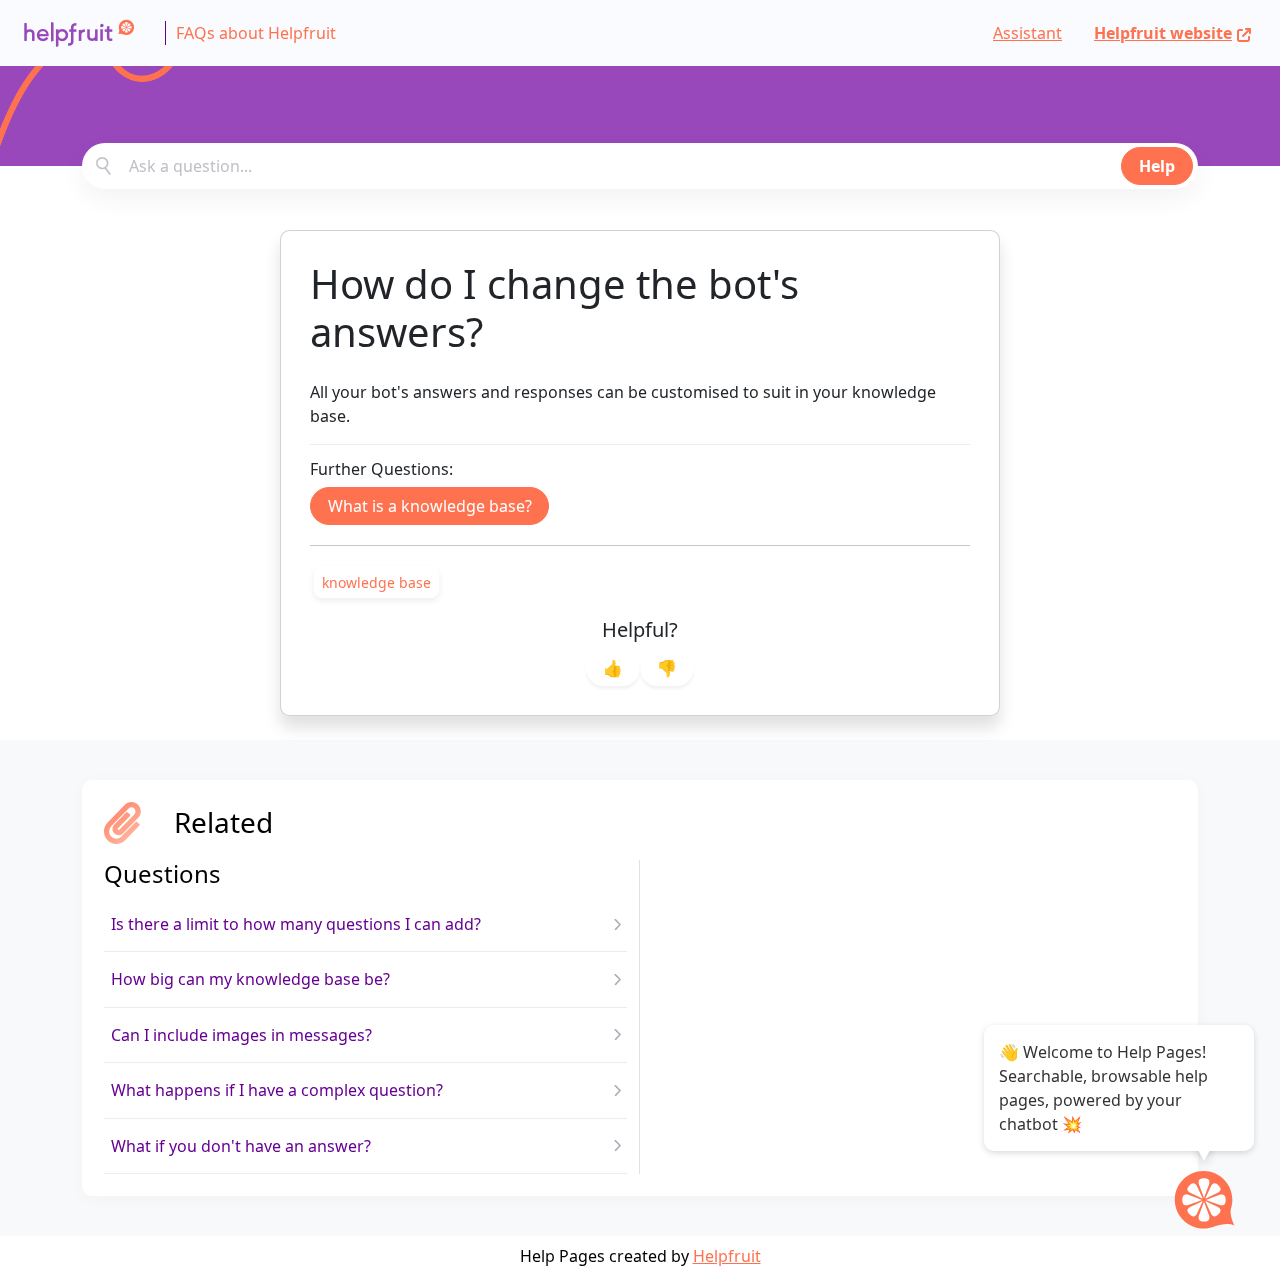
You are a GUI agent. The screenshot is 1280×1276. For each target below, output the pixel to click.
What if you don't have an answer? (241, 1146)
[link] (376, 582)
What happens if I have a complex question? (277, 1090)
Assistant (1027, 33)
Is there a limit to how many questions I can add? (296, 924)
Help (1157, 166)
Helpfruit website (1163, 33)
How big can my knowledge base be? (250, 979)
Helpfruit (727, 1256)
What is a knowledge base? (430, 506)
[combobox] (640, 166)
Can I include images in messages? (241, 1035)
